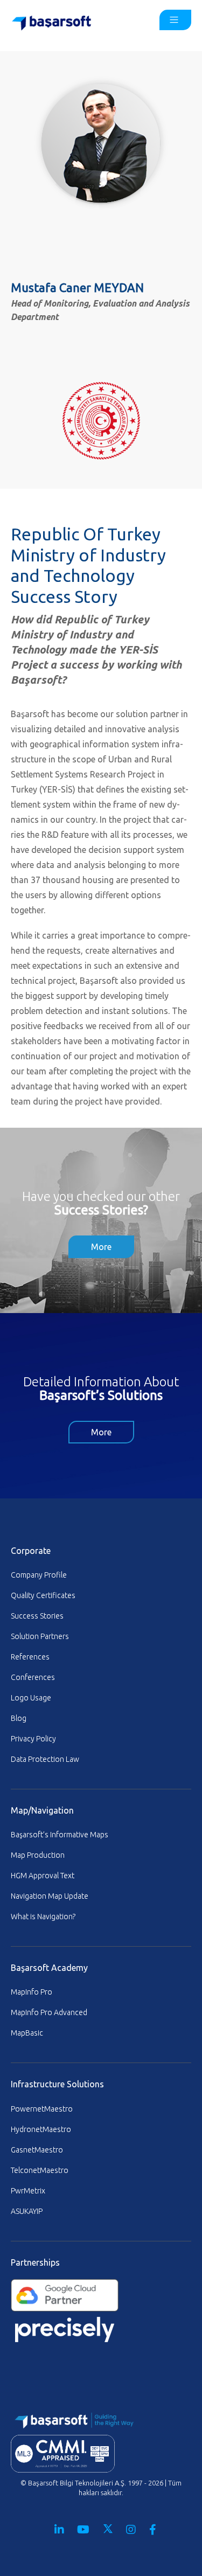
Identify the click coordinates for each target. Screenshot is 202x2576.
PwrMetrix (28, 2191)
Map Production (38, 1855)
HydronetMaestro (41, 2129)
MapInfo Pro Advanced (49, 2012)
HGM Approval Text (43, 1876)
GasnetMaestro (37, 2150)
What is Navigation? (43, 1917)
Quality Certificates (43, 1595)
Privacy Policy (33, 1739)
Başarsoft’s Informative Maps (60, 1835)
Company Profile (39, 1575)
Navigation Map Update (50, 1896)
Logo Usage (31, 1698)
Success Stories (37, 1616)
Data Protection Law (45, 1759)
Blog (19, 1718)
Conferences (33, 1677)
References (30, 1657)
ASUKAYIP (27, 2211)
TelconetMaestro (40, 2170)
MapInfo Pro (32, 1992)
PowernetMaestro (42, 2109)
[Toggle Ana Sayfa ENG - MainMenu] (175, 20)
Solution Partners (40, 1636)
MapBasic (27, 2033)
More (101, 1247)
